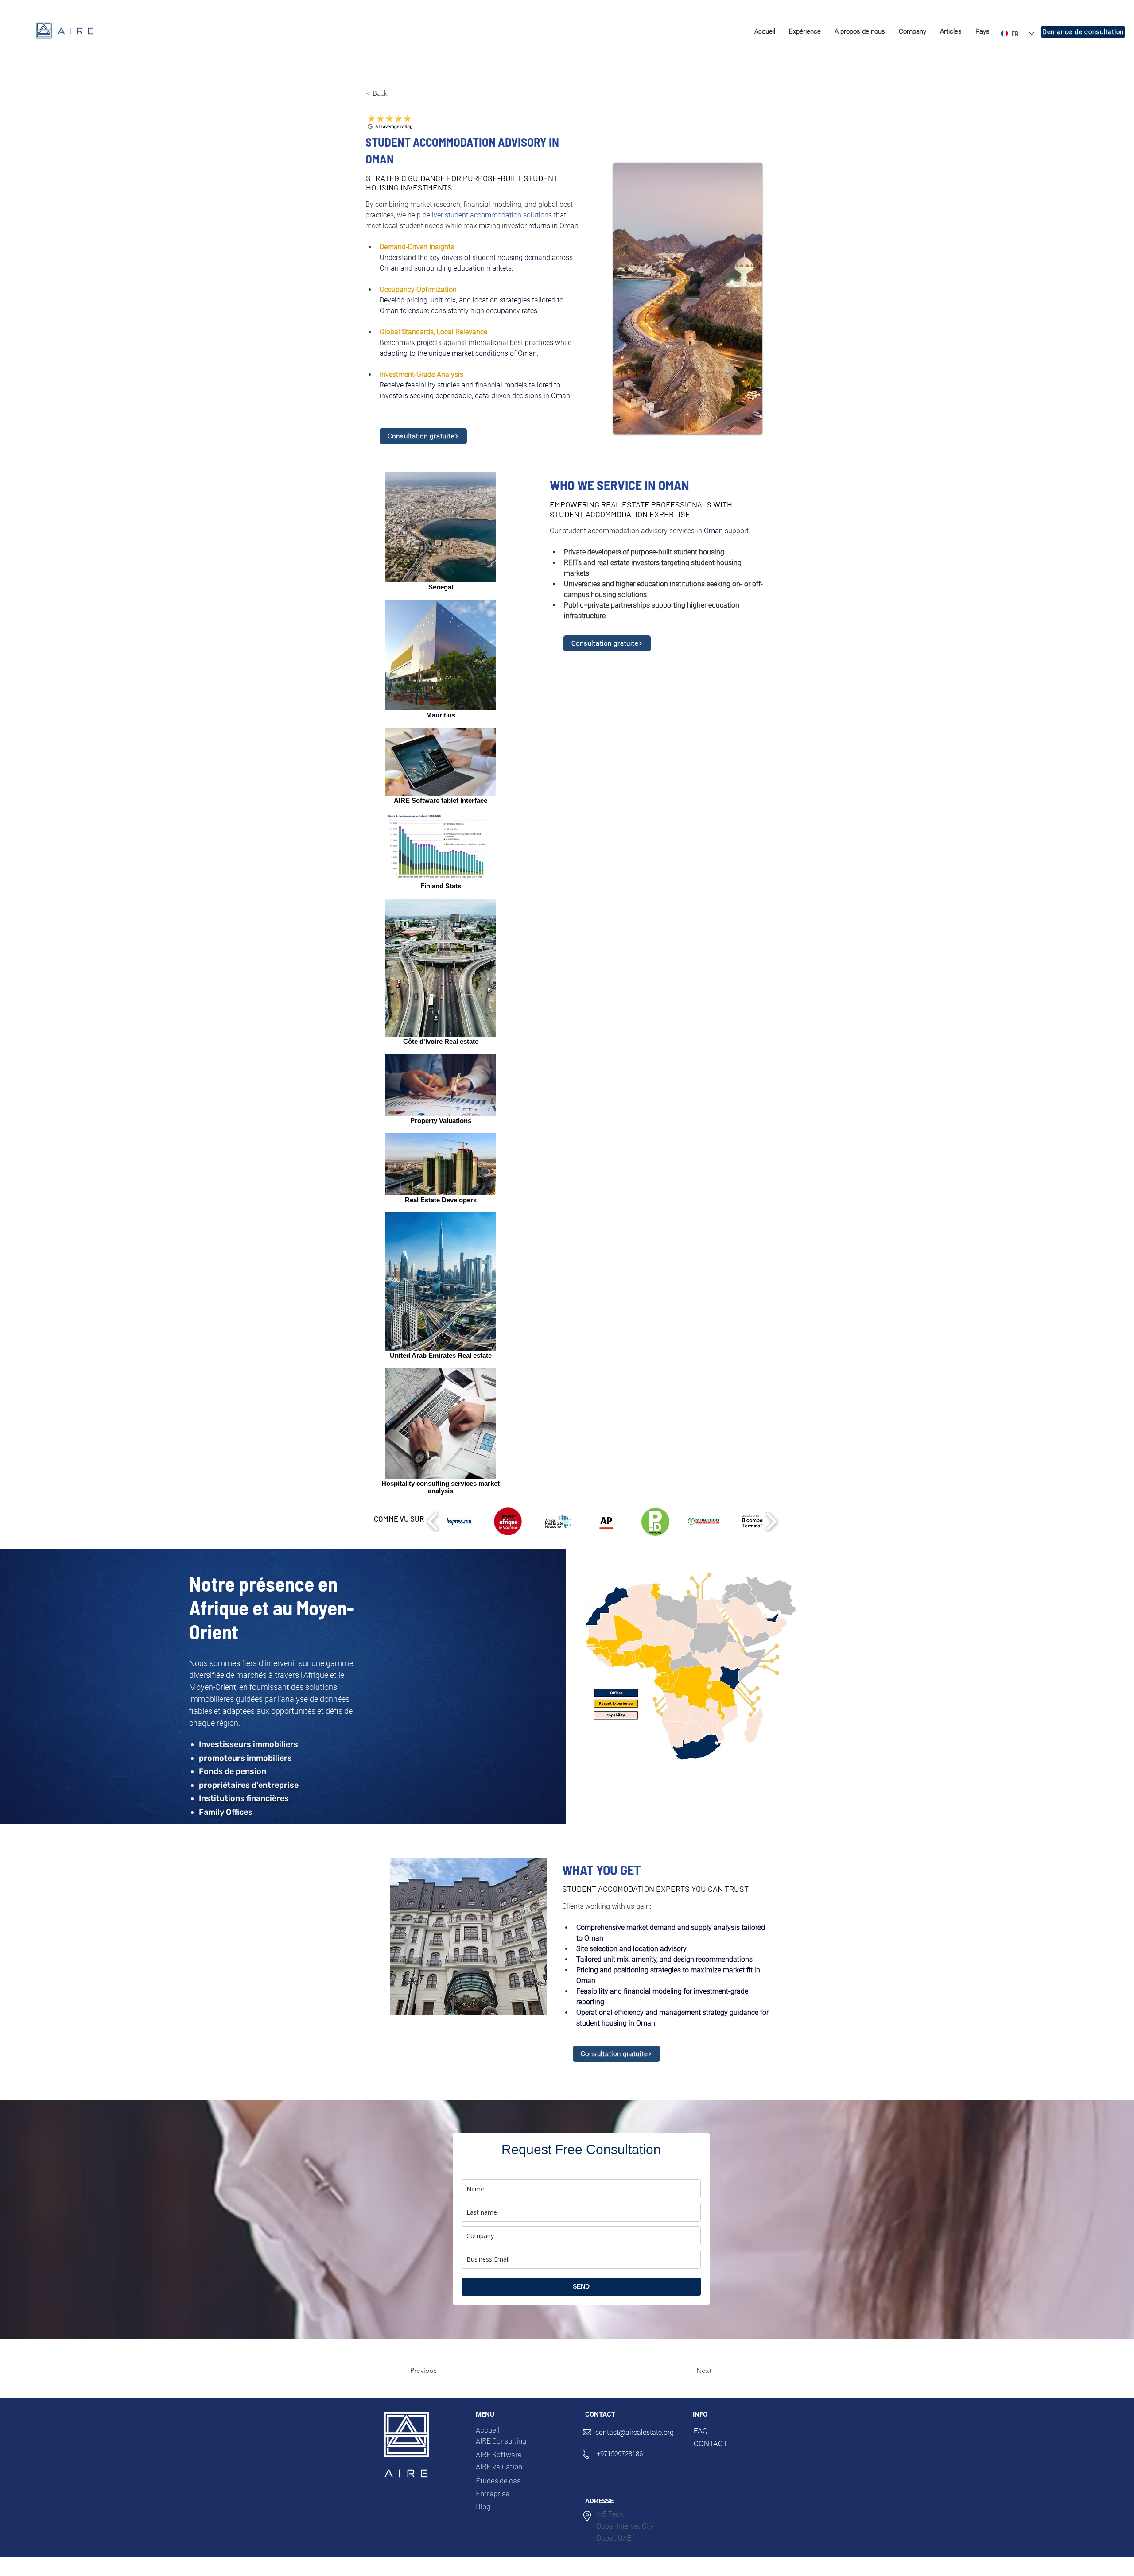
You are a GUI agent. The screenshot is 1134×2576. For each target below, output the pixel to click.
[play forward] (771, 1521)
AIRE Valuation (499, 2466)
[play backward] (433, 1521)
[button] (805, 32)
